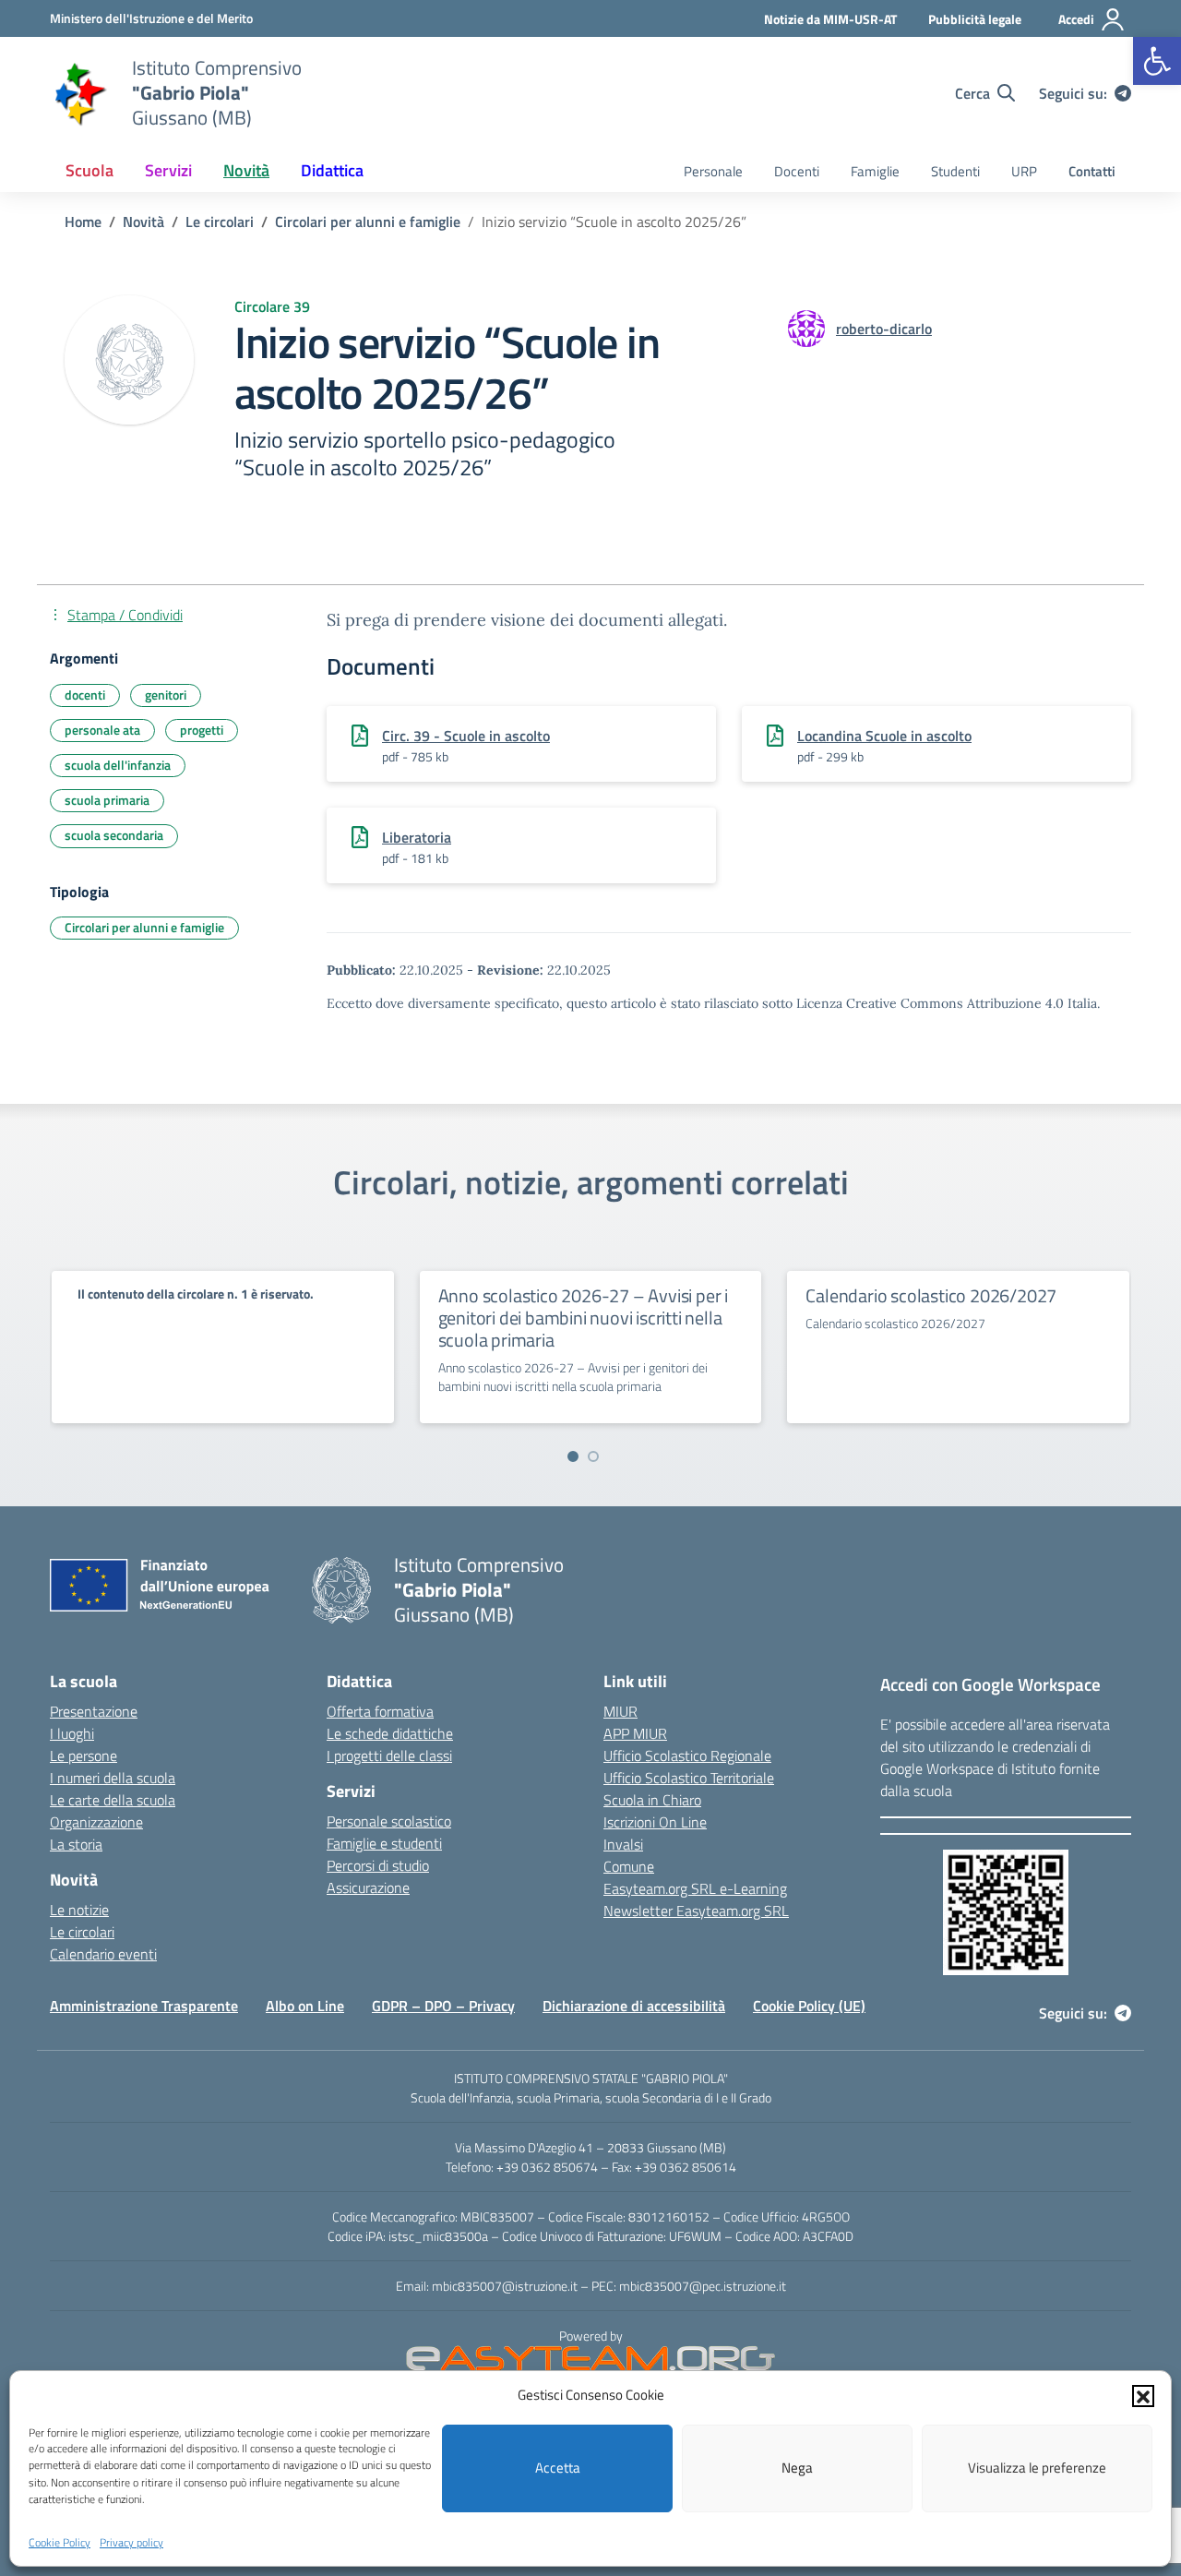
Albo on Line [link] (305, 2006)
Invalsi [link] (623, 1844)
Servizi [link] (168, 170)
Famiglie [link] (875, 171)
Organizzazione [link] (96, 1822)
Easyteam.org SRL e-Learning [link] (695, 1888)
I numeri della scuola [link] (113, 1778)
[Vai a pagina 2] (593, 1456)
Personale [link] (713, 171)
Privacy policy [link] (131, 2542)
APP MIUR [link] (635, 1733)
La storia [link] (76, 1844)
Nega (797, 2468)
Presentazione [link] (94, 1711)
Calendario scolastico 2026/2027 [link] (931, 1295)
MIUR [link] (620, 1711)
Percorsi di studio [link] (378, 1865)
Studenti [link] (955, 171)
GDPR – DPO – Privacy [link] (443, 2006)
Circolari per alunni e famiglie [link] (144, 927)
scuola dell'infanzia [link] (118, 765)
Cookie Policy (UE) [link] (809, 2006)
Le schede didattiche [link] (390, 1733)
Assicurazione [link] (368, 1887)
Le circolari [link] (82, 1932)
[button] (1143, 2395)
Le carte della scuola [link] (113, 1800)
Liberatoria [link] (417, 837)
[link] (1157, 61)
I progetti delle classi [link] (389, 1755)
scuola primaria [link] (107, 800)
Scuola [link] (89, 170)
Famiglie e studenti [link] (384, 1843)
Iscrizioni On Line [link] (655, 1822)
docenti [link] (85, 695)
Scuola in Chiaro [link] (652, 1800)
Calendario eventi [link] (103, 1954)
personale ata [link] (102, 730)
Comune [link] (629, 1866)
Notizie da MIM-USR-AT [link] (830, 19)
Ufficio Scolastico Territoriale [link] (689, 1778)
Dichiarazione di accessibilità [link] (634, 2006)
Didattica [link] (332, 170)
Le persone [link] (84, 1755)
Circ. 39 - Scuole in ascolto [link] (466, 736)
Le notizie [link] (79, 1910)
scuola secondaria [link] (114, 835)
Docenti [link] (797, 171)
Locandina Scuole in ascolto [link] (884, 736)
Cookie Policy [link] (60, 2542)
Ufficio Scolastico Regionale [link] (687, 1755)
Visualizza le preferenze (1037, 2468)
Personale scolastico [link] (389, 1821)
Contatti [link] (1092, 171)
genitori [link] (166, 695)
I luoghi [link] (72, 1733)
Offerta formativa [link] (380, 1711)
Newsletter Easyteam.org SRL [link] (696, 1911)
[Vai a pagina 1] (573, 1456)
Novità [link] (246, 170)
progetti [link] (202, 730)
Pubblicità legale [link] (975, 19)
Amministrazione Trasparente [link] (144, 2006)
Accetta (558, 2468)
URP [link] (1024, 171)
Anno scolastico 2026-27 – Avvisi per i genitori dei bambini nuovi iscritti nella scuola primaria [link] (583, 1318)
